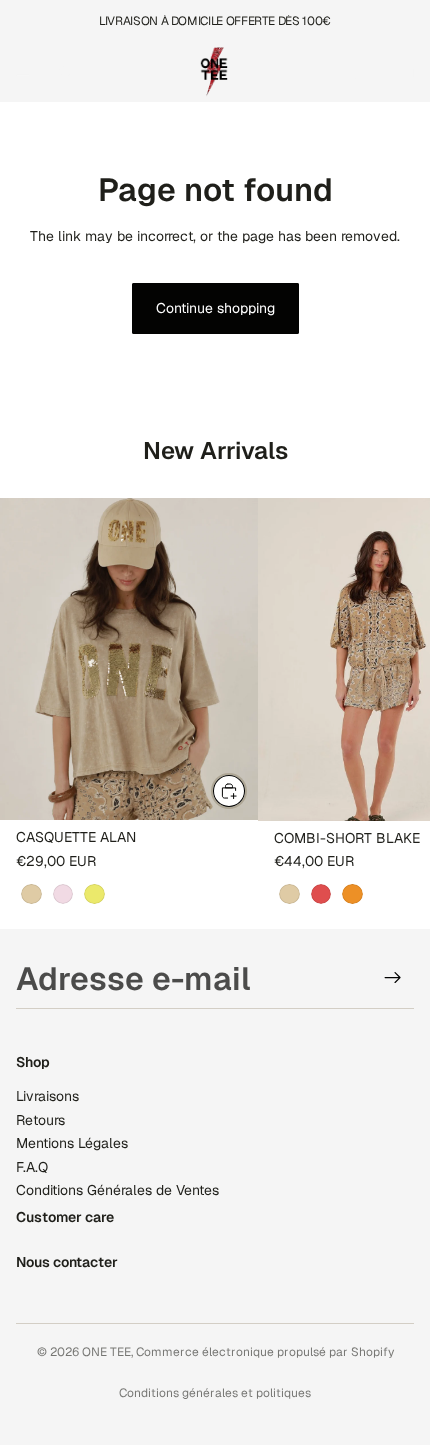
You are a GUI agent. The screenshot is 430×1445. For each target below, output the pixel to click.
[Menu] (23, 72)
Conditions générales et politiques (215, 1393)
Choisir (246, 790)
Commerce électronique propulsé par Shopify (265, 1352)
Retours (40, 1120)
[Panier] (406, 72)
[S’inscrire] (393, 978)
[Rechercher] (66, 72)
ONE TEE (106, 1352)
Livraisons (47, 1096)
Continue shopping (215, 308)
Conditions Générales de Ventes (117, 1190)
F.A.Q (32, 1166)
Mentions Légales (72, 1143)
